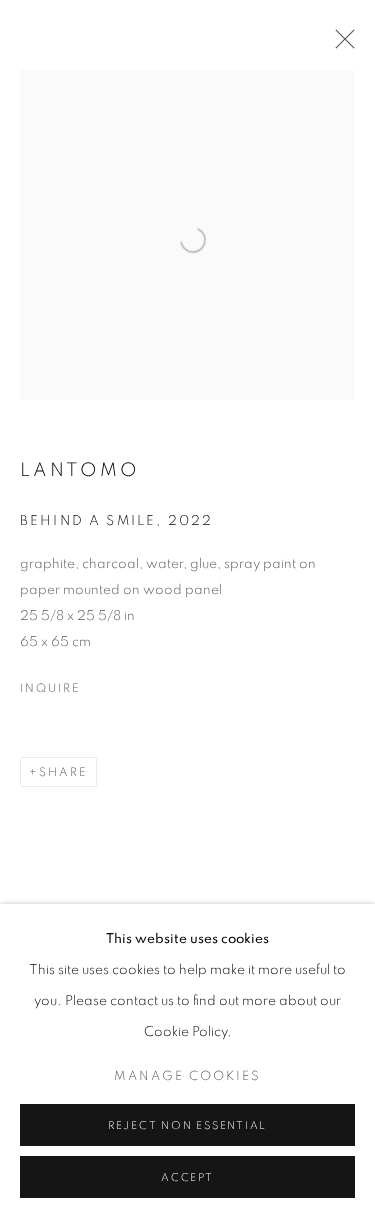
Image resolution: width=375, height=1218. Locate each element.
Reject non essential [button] (187, 1125)
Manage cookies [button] (187, 1076)
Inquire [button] (50, 688)
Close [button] (340, 45)
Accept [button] (187, 1177)
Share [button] (63, 772)
